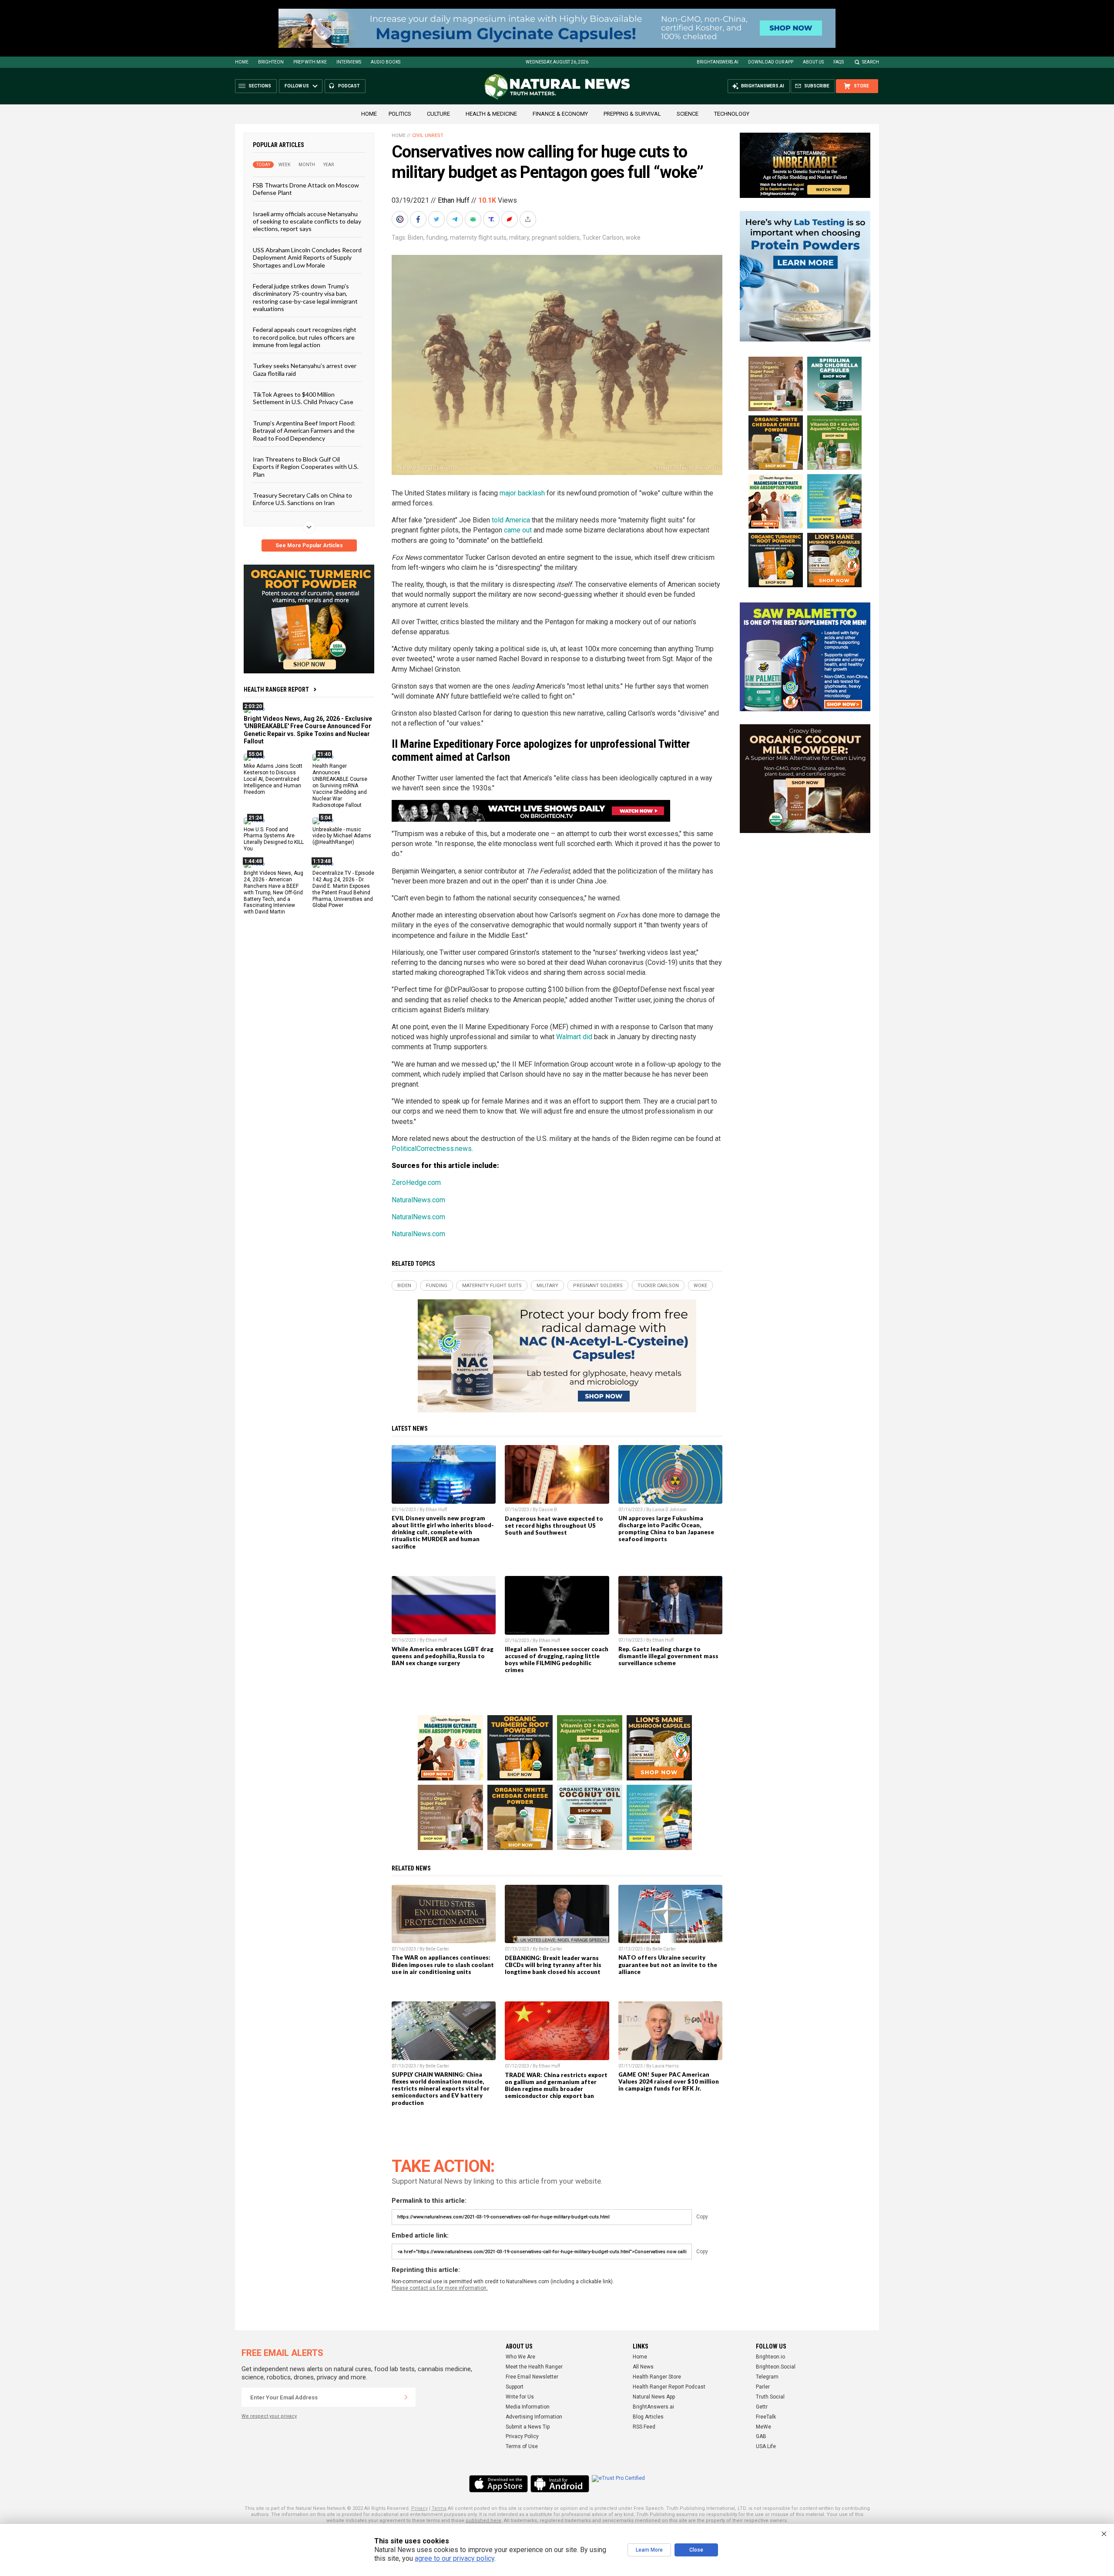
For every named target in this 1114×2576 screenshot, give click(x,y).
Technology (732, 114)
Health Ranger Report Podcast (669, 2387)
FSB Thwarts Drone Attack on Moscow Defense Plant (306, 189)
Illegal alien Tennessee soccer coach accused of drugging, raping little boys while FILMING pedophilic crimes (557, 1659)
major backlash (522, 493)
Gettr (762, 2407)
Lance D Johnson (669, 1510)
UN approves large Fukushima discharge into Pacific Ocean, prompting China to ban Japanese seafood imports (666, 1529)
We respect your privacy (269, 2416)
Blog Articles (648, 2417)
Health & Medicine (491, 114)
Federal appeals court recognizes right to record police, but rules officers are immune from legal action (305, 337)
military (519, 238)
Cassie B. (549, 1510)
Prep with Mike (310, 62)
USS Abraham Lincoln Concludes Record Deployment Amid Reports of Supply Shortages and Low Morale (307, 257)
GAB (761, 2436)
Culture (438, 114)
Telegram (767, 2377)
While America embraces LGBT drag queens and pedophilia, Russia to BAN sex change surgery (443, 1656)
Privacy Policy (522, 2436)
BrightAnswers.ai (718, 62)
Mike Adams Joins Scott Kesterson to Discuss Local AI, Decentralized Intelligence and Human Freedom (273, 779)
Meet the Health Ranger (534, 2367)
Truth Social (770, 2397)
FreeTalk (766, 2417)
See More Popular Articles (309, 545)
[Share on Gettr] (510, 219)
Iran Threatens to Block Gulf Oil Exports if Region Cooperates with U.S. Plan (306, 467)
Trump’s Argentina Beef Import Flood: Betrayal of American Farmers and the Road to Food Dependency (304, 430)
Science (688, 114)
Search (871, 62)
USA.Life (766, 2446)
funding (437, 238)
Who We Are (520, 2357)
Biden (416, 238)
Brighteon (271, 62)
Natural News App (654, 2397)
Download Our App (771, 62)
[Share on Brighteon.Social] (401, 219)
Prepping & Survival (632, 114)
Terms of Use (522, 2446)
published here (483, 2521)
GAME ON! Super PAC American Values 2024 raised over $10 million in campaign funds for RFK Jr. (669, 2081)
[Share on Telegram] (456, 219)
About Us (813, 62)
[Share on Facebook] (419, 219)
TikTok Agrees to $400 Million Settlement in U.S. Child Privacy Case (303, 398)
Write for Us (520, 2397)
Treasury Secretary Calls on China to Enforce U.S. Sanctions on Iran (302, 499)
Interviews (349, 62)
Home (242, 62)
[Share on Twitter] (437, 219)
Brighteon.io (770, 2357)
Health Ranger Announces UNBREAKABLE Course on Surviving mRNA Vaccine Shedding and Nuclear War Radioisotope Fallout (340, 785)
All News (643, 2367)
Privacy (419, 2508)
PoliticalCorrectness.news (432, 1149)
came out (518, 530)
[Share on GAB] (474, 219)
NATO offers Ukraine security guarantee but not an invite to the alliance (668, 1964)
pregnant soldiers (556, 238)
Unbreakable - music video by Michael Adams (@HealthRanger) (342, 836)
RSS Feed (644, 2427)
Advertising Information (534, 2417)
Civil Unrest (428, 135)
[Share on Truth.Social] (492, 219)
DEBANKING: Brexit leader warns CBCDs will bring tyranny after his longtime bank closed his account (553, 1965)
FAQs (839, 62)
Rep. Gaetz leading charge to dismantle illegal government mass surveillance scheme (668, 1656)
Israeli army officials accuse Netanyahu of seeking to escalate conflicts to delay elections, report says (307, 221)
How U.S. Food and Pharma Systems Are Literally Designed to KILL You (274, 839)
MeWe (763, 2427)
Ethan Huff (454, 200)
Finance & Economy (560, 114)
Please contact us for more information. (440, 2288)
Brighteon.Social (776, 2367)
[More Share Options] (529, 219)
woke (633, 238)
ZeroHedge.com (416, 1183)
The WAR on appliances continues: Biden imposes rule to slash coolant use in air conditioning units (443, 1964)
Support (515, 2387)
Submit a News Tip (528, 2427)
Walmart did (574, 1037)
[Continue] (406, 2397)
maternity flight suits (478, 238)
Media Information (528, 2407)
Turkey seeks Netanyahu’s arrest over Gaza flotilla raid (305, 369)
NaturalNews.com (418, 1200)
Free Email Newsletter (532, 2377)
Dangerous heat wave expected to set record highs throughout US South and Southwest (554, 1526)
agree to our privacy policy (455, 2558)
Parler (763, 2387)
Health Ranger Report (276, 689)
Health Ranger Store (657, 2377)
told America (511, 520)
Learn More (649, 2550)
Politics (400, 114)
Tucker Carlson (603, 238)
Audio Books (386, 62)
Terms (439, 2508)
